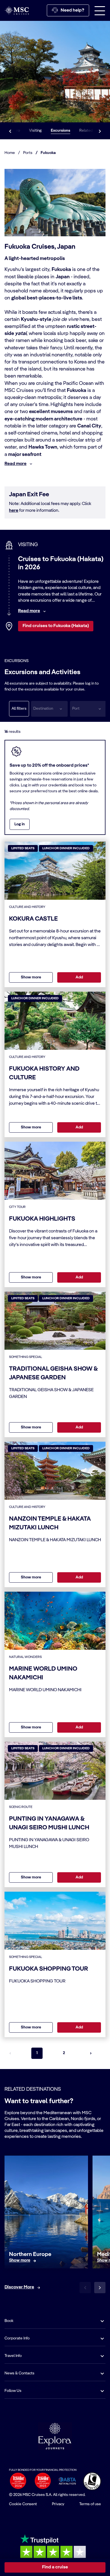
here (14, 511)
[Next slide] (100, 2288)
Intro (16, 131)
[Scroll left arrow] (10, 131)
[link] (20, 2261)
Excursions (60, 131)
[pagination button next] (91, 2053)
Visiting (35, 131)
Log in (20, 824)
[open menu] (100, 10)
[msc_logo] (17, 10)
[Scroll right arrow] (100, 131)
